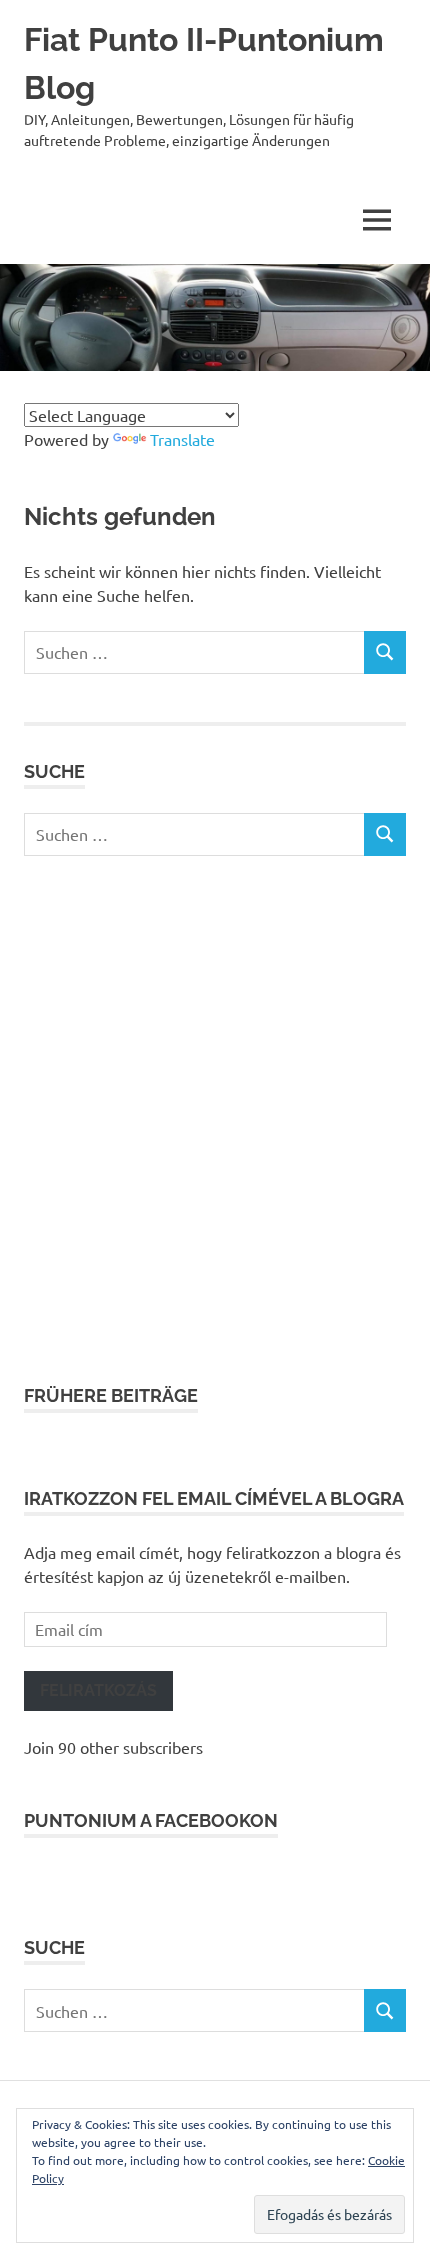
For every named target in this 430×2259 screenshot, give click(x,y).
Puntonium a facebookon (151, 1820)
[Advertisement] (215, 1119)
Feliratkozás (98, 1690)
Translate (182, 439)
